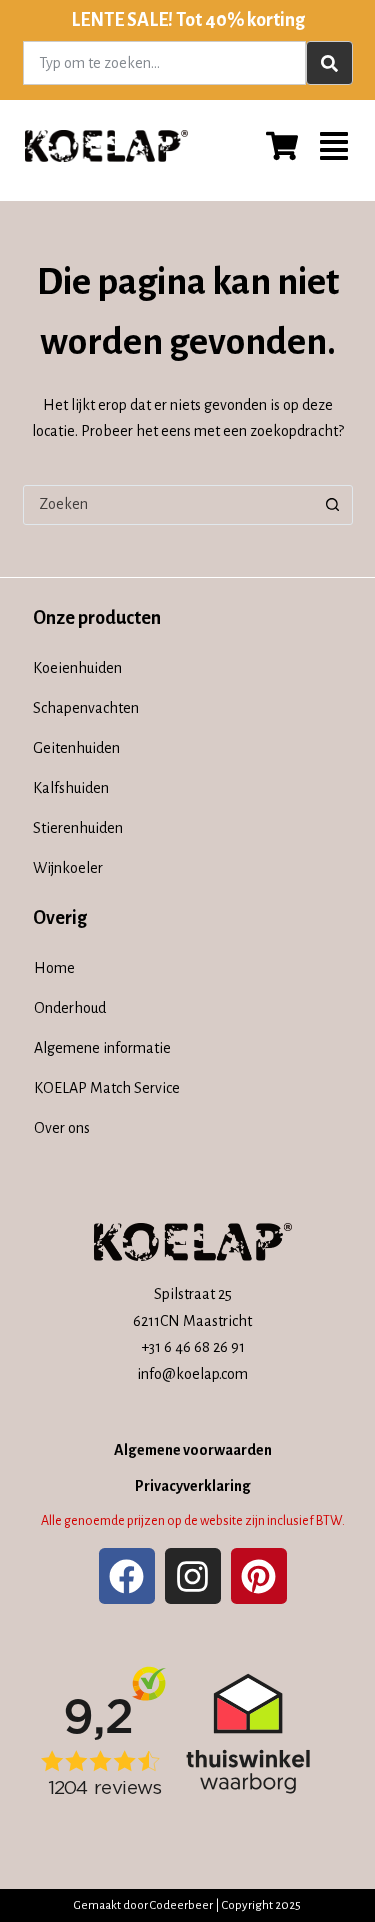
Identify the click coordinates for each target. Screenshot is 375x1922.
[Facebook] (127, 1576)
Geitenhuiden (76, 748)
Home (54, 968)
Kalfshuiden (71, 788)
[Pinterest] (259, 1576)
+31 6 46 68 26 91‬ (193, 1347)
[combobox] (164, 63)
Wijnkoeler (68, 868)
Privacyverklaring (193, 1486)
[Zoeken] (329, 63)
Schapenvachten (86, 708)
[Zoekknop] (333, 505)
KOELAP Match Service (107, 1088)
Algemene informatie (102, 1048)
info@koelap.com (192, 1374)
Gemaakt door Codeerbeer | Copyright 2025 (187, 1905)
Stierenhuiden (78, 828)
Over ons (62, 1128)
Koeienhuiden (77, 668)
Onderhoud (70, 1008)
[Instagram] (193, 1576)
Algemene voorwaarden (193, 1450)
